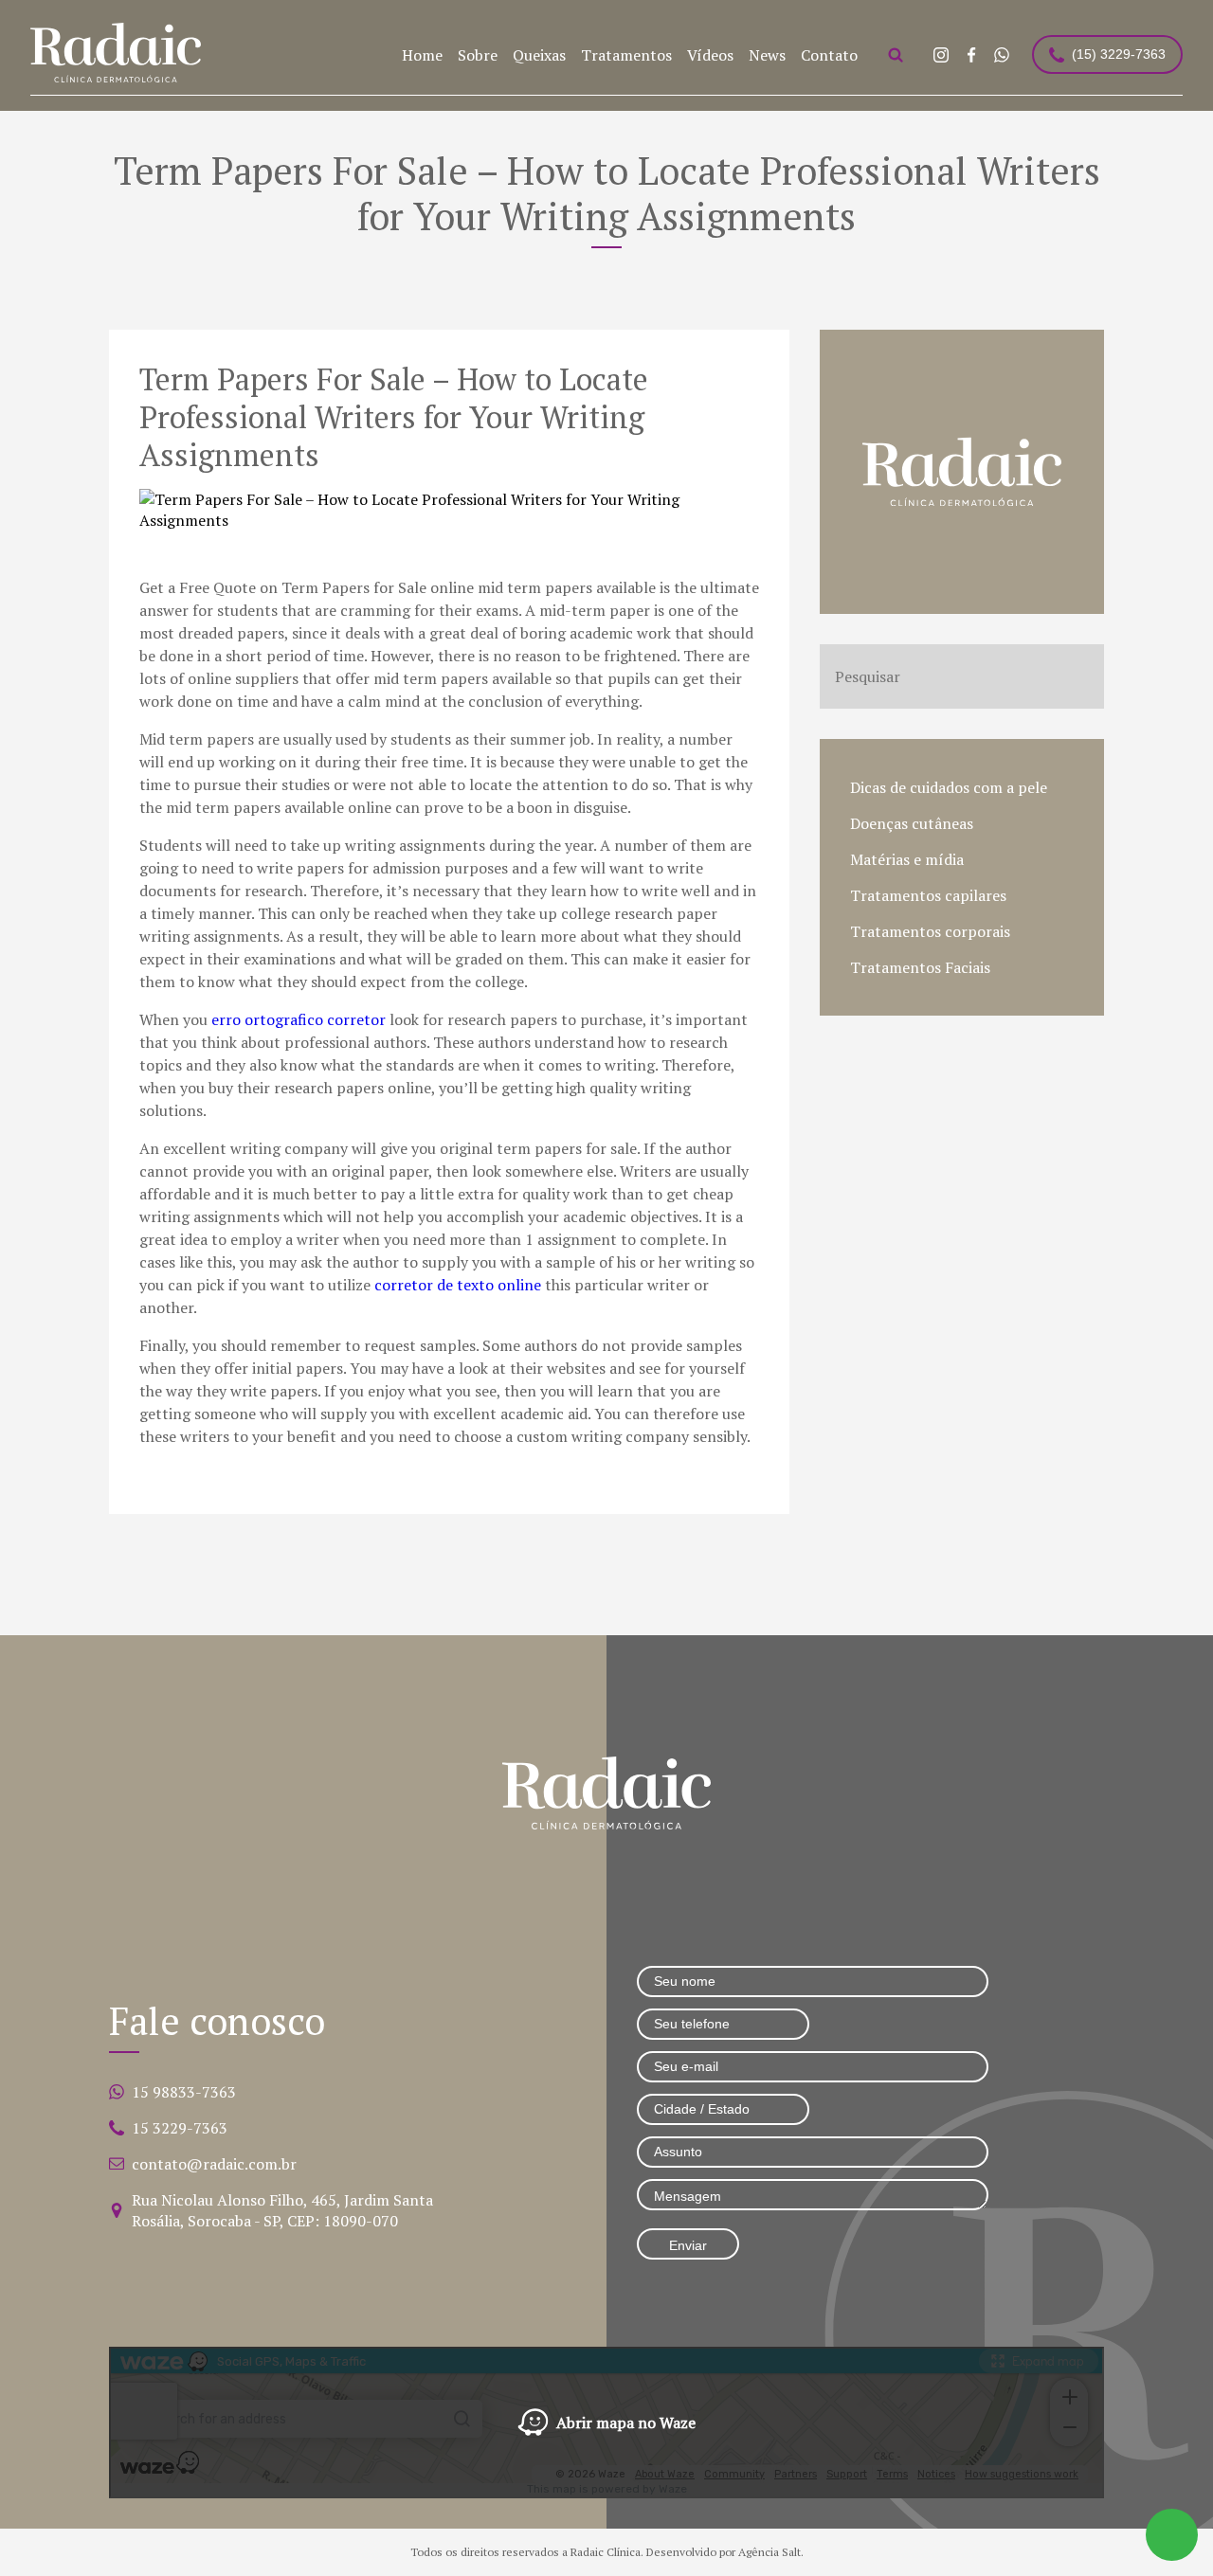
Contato (829, 55)
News (767, 55)
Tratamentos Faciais (920, 967)
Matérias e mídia (907, 859)
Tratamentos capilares (928, 895)
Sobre (478, 55)
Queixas (539, 55)
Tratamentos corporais (930, 931)
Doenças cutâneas (912, 823)
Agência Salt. (771, 2552)
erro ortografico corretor (299, 1019)
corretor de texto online (458, 1285)
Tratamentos (626, 55)
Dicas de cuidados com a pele (949, 787)
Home (422, 55)
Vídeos (710, 55)
